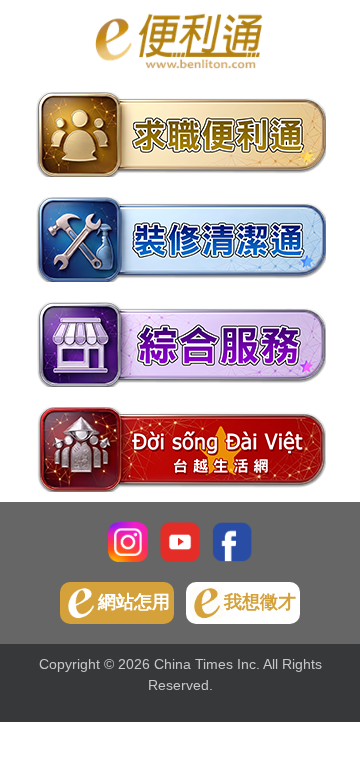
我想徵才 (260, 602)
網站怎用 (134, 602)
